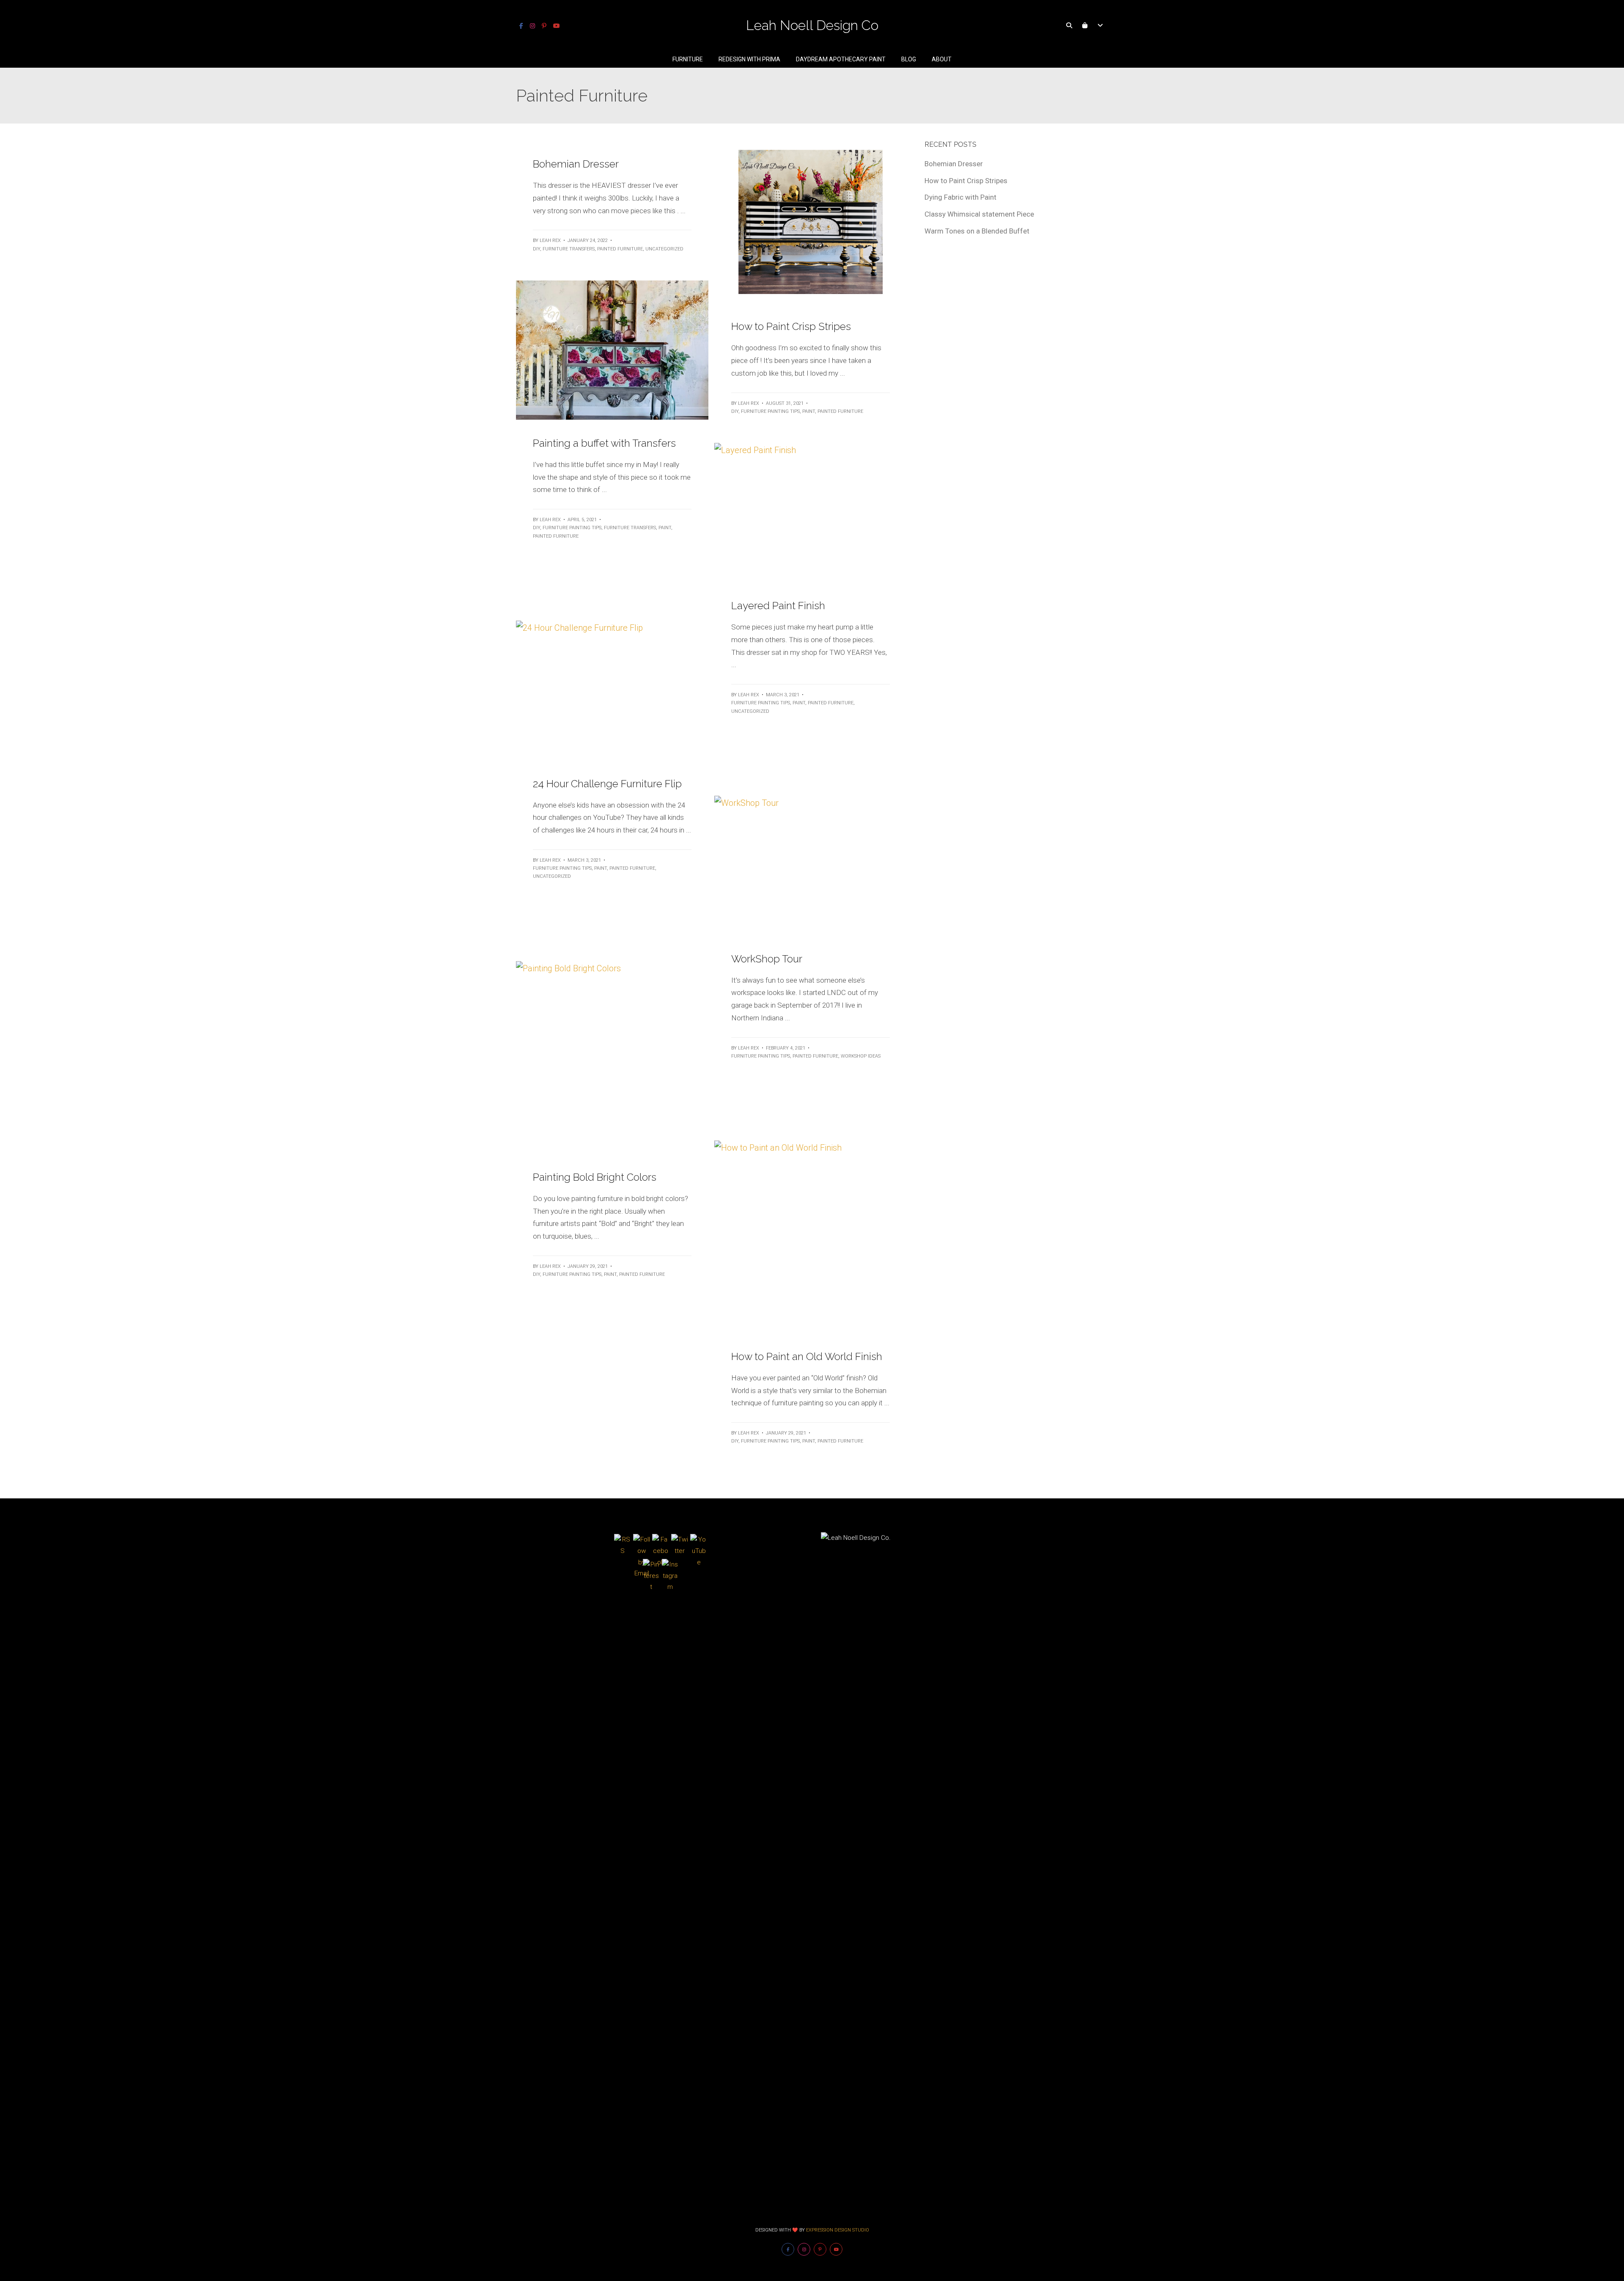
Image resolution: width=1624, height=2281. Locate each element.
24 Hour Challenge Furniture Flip (607, 784)
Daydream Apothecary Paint (841, 59)
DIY (536, 249)
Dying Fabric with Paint (960, 197)
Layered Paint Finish (778, 606)
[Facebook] (521, 26)
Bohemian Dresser (576, 164)
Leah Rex (550, 240)
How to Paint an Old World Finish (807, 1356)
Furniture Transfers (569, 249)
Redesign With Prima (749, 59)
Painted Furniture (620, 249)
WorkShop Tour (767, 959)
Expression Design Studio (838, 2230)
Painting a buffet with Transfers (604, 443)
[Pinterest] (544, 26)
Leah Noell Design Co (812, 25)
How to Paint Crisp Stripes (791, 326)
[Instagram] (532, 26)
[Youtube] (557, 26)
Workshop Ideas (861, 1056)
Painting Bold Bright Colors (595, 1177)
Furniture (688, 59)
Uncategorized (664, 249)
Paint (809, 411)
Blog (909, 59)
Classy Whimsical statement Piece (979, 214)
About (942, 59)
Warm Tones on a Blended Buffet (977, 231)
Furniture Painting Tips (770, 411)
